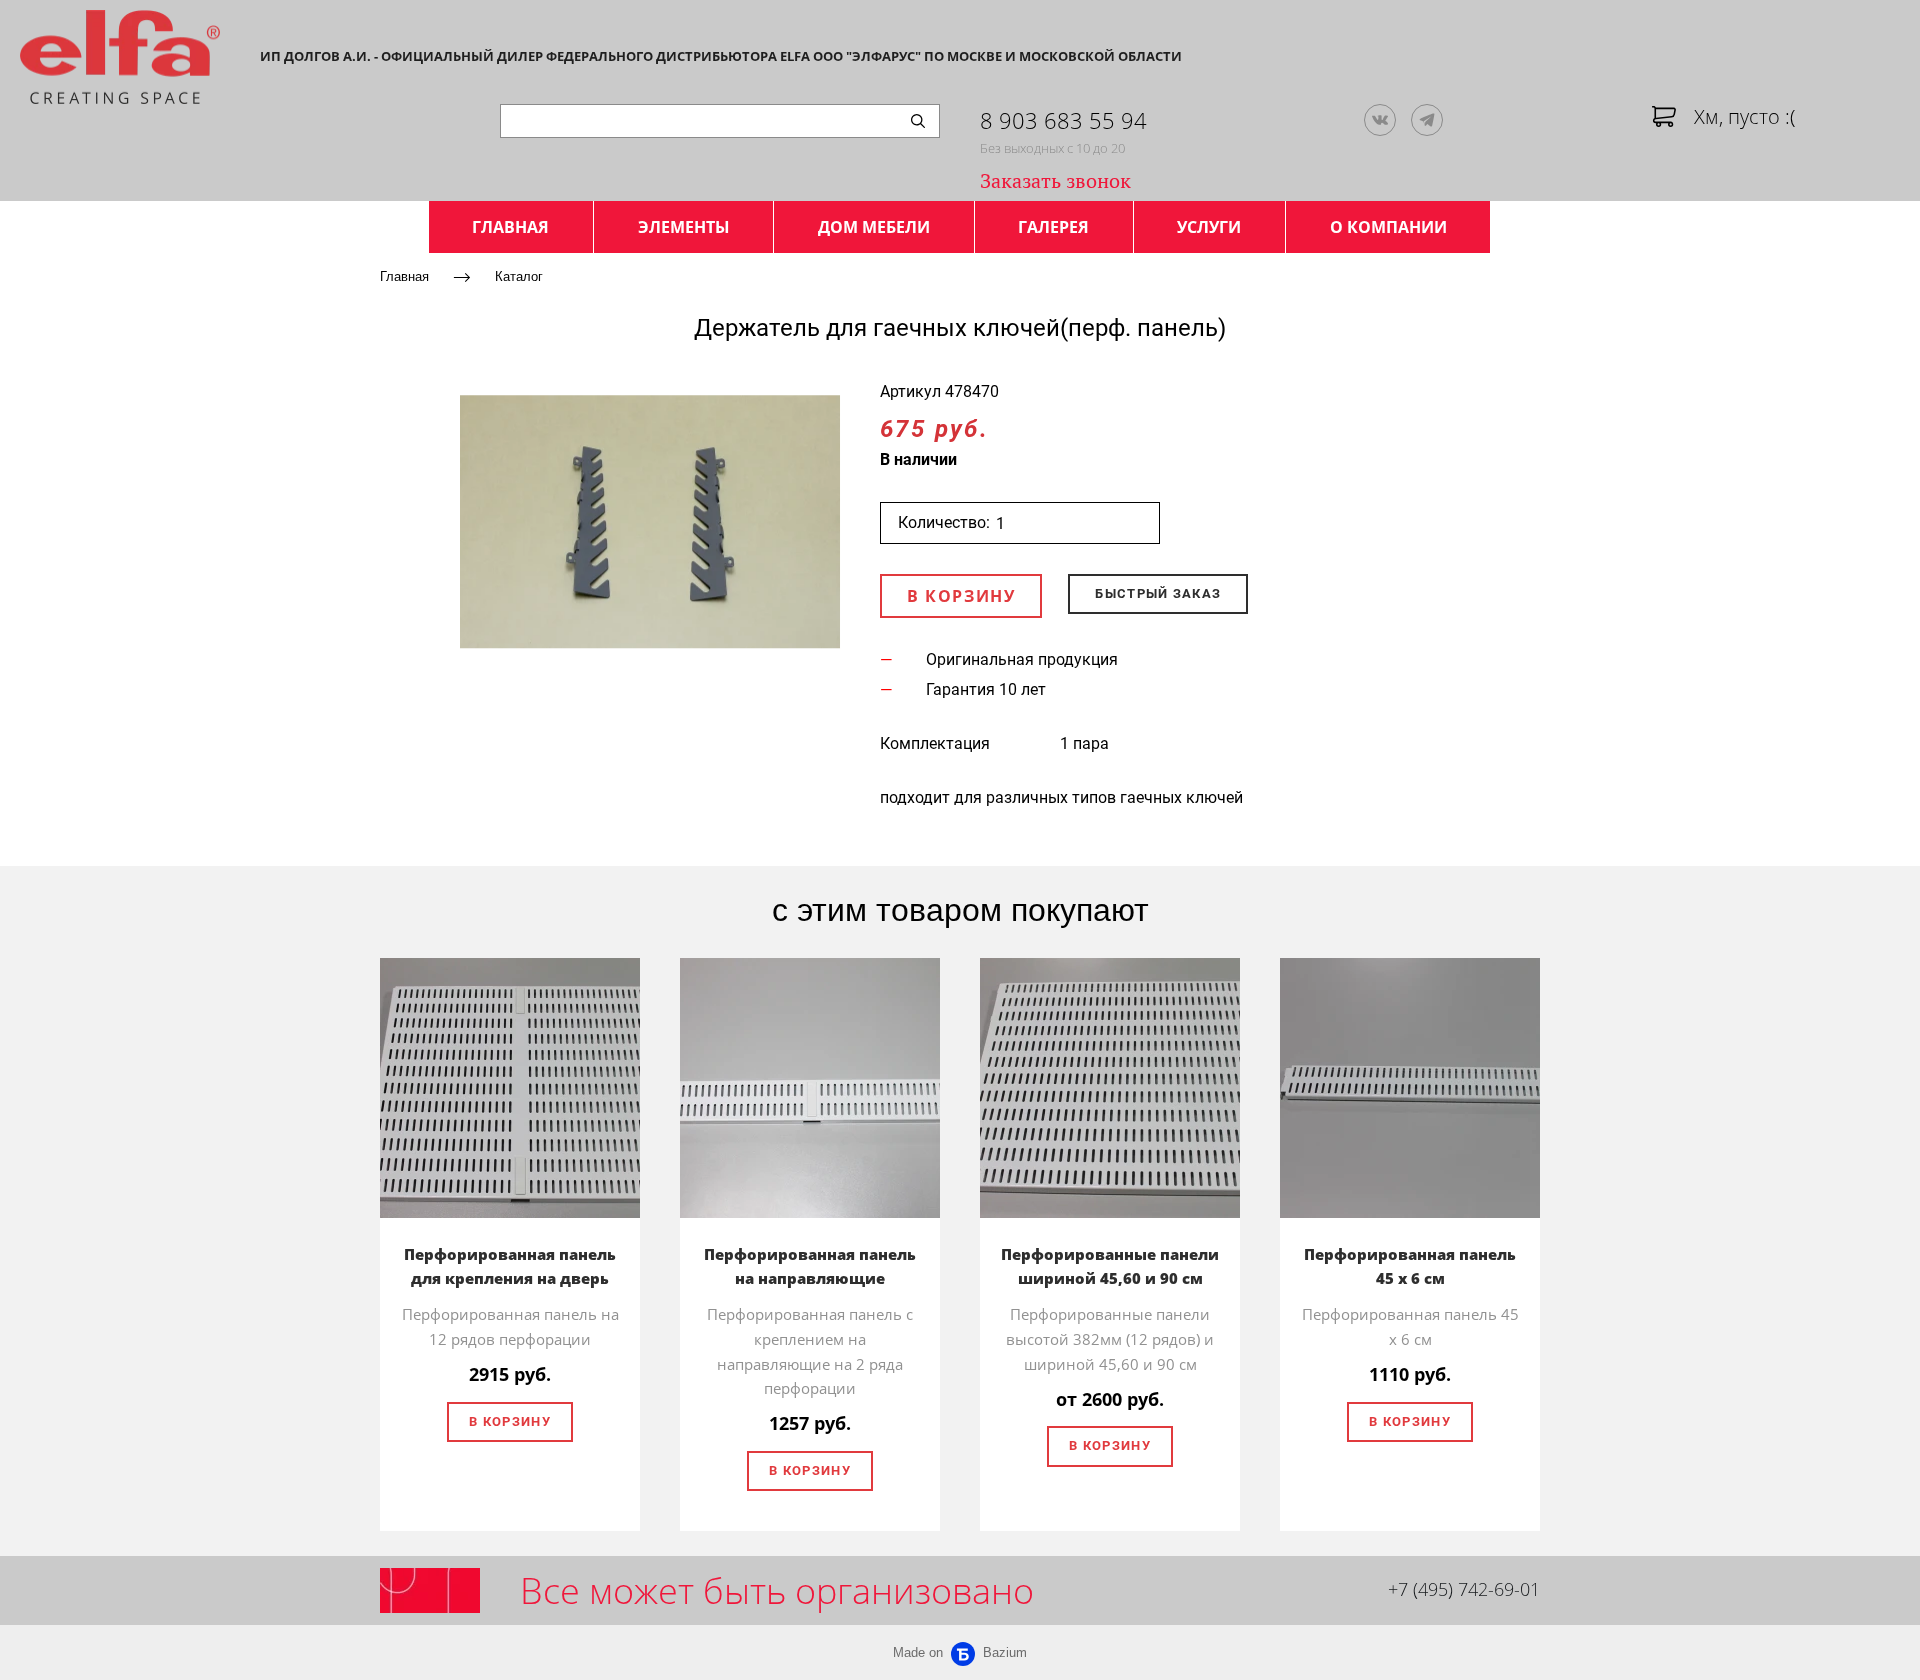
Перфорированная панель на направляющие (810, 1266)
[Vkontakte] (1380, 120)
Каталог (519, 275)
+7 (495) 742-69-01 (1464, 1589)
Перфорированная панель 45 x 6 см (1410, 1266)
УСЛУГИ (1209, 227)
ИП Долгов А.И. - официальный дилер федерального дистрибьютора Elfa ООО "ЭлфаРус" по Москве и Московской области (721, 56)
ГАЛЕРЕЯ (1053, 227)
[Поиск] (918, 121)
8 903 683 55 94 (1063, 120)
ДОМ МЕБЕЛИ (874, 227)
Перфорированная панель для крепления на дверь (510, 1266)
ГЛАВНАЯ (510, 227)
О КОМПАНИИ (1388, 227)
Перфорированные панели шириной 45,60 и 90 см (1110, 1266)
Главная (404, 275)
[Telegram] (1427, 120)
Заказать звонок (1055, 180)
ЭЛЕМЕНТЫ (684, 227)
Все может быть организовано (777, 1590)
